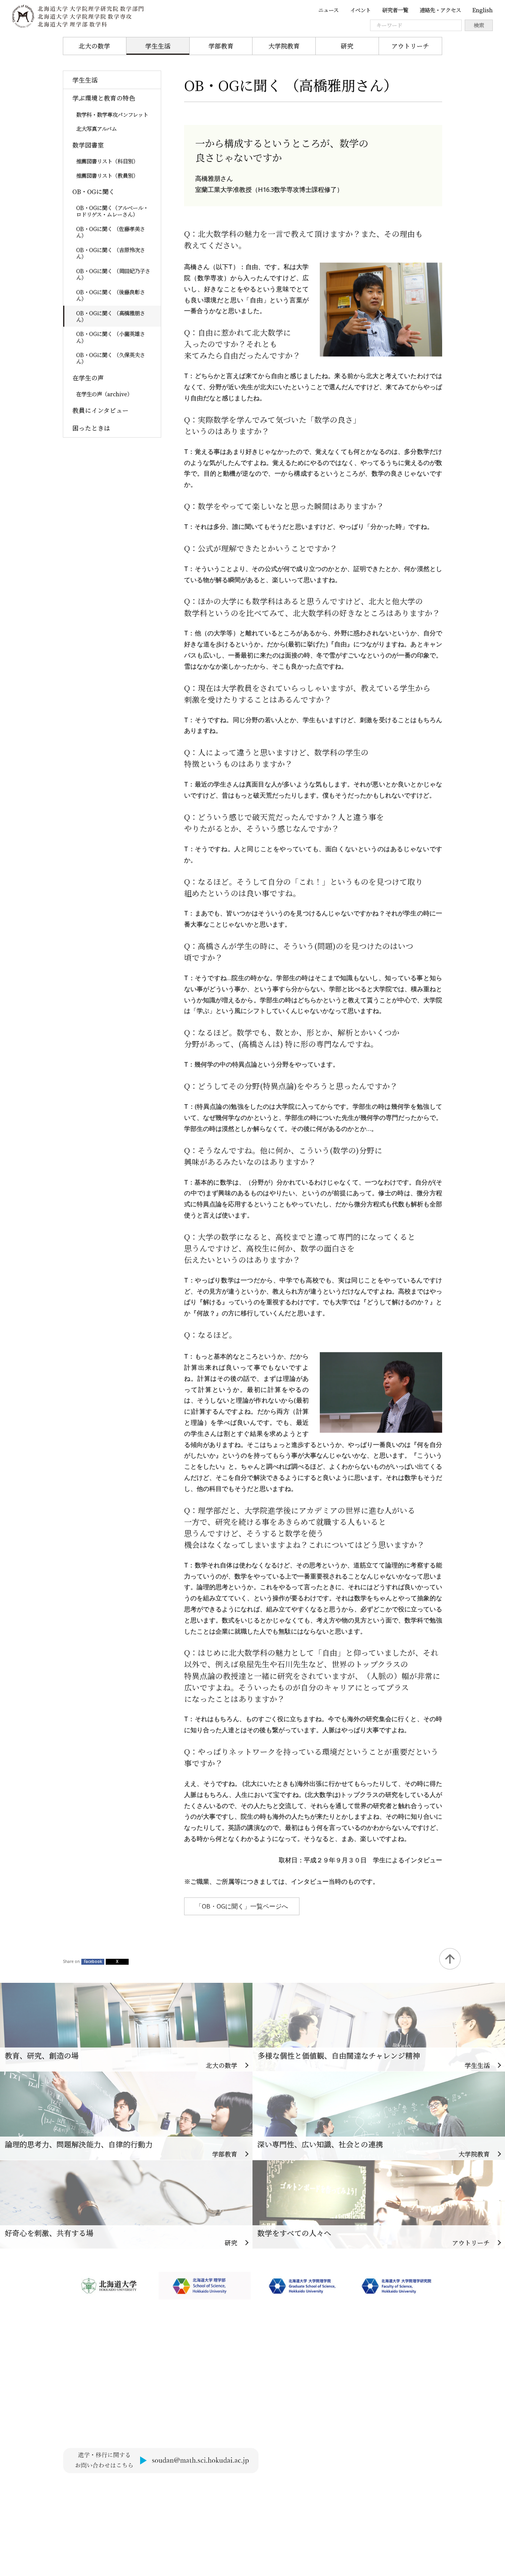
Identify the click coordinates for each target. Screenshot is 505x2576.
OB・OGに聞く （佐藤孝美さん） (111, 232)
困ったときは (91, 428)
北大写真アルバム (96, 128)
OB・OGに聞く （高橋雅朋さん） (111, 316)
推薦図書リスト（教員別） (107, 175)
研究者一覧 (395, 10)
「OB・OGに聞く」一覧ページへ (242, 1906)
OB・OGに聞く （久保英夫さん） (111, 358)
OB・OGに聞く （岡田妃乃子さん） (113, 274)
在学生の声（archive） (104, 394)
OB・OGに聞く (94, 191)
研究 (347, 46)
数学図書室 (88, 145)
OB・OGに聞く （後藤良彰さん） (111, 295)
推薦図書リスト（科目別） (107, 161)
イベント (360, 10)
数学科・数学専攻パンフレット (112, 114)
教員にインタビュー (101, 410)
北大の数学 (94, 46)
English (483, 10)
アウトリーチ (410, 46)
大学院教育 (284, 46)
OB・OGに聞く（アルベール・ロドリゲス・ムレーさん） (112, 211)
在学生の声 (88, 378)
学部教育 (221, 46)
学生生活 (158, 46)
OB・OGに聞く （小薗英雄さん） (111, 337)
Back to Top (450, 1959)
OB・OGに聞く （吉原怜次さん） (111, 253)
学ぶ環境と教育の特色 (104, 98)
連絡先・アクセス (440, 10)
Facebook (93, 1961)
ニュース (328, 10)
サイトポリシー (85, 2488)
